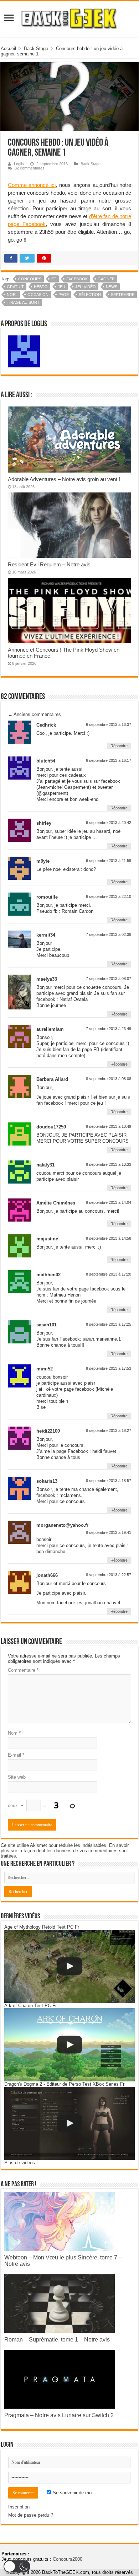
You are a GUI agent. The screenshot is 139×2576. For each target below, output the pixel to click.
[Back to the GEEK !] (70, 18)
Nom (14, 1733)
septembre (123, 295)
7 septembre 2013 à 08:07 (109, 979)
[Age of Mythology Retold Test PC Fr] (69, 1966)
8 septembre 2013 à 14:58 (109, 1238)
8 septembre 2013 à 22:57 (109, 1575)
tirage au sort (23, 302)
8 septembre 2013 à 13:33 (109, 1164)
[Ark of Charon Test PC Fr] (69, 2045)
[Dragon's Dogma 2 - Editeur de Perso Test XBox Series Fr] (69, 2123)
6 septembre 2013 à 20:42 (109, 823)
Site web (17, 1777)
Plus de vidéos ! (21, 2163)
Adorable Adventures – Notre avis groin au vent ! (64, 479)
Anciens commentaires (34, 714)
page (64, 295)
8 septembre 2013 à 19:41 (109, 1532)
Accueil (8, 48)
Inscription (19, 2507)
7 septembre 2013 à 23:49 (109, 1029)
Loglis (19, 164)
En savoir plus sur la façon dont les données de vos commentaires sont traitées (65, 1851)
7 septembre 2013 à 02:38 (109, 934)
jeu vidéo (86, 287)
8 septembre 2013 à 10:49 (109, 1126)
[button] (17, 2566)
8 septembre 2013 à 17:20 (109, 1274)
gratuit (15, 287)
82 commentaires (30, 168)
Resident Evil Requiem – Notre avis (49, 564)
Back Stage (36, 48)
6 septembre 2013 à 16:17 (109, 760)
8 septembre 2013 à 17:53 (109, 1368)
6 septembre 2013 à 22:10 (109, 896)
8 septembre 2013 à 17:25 (109, 1324)
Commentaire (23, 1670)
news (112, 287)
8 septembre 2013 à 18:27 (109, 1430)
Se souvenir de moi (72, 2493)
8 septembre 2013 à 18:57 (109, 1481)
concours (30, 279)
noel (12, 295)
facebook (77, 279)
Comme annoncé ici (32, 185)
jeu (61, 287)
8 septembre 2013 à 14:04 (109, 1202)
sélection (90, 295)
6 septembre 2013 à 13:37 (109, 724)
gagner (106, 279)
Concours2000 (68, 2559)
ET (54, 279)
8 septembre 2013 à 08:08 (109, 1079)
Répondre (119, 746)
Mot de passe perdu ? (31, 2515)
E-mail (16, 1755)
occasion (38, 295)
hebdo (41, 287)
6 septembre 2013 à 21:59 (109, 861)
